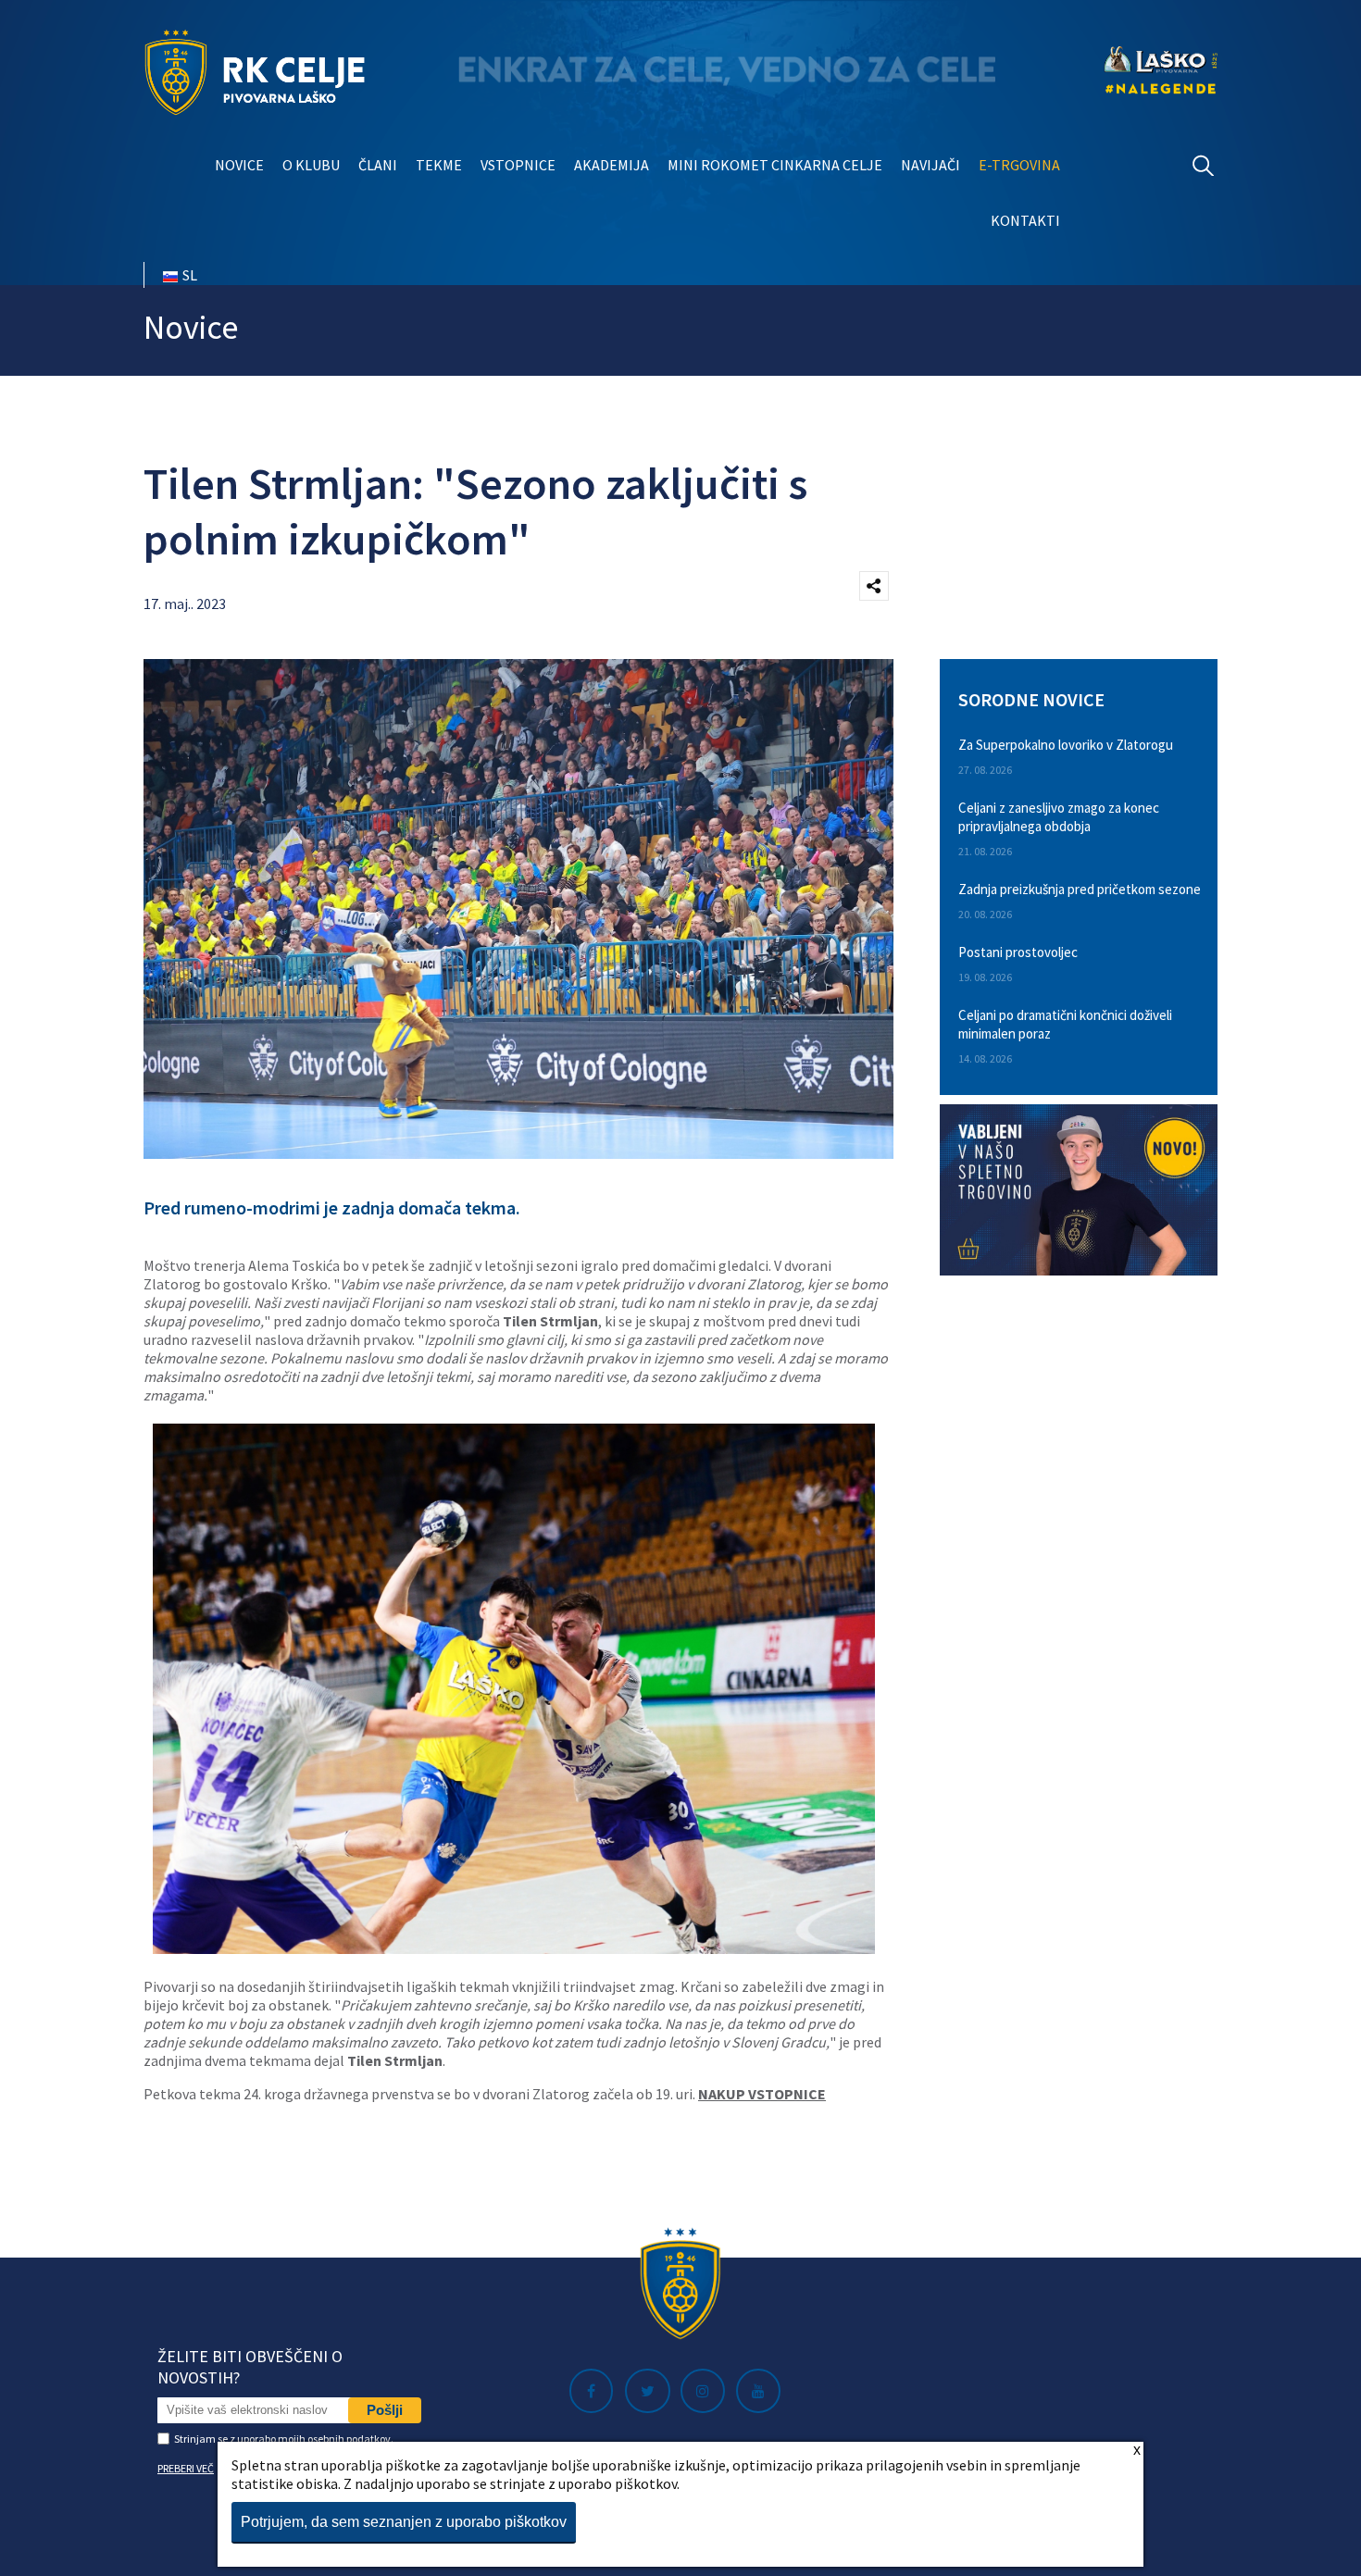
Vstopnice (518, 165)
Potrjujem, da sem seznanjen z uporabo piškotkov (404, 2522)
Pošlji (385, 2410)
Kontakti (1025, 220)
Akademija (612, 165)
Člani (378, 165)
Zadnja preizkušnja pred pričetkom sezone (1080, 889)
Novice (239, 165)
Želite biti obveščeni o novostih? (250, 2367)
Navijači (930, 165)
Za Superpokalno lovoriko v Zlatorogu (1066, 745)
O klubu (311, 165)
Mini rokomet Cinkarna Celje (775, 165)
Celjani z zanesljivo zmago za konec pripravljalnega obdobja (1059, 817)
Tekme (439, 165)
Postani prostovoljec (1018, 952)
